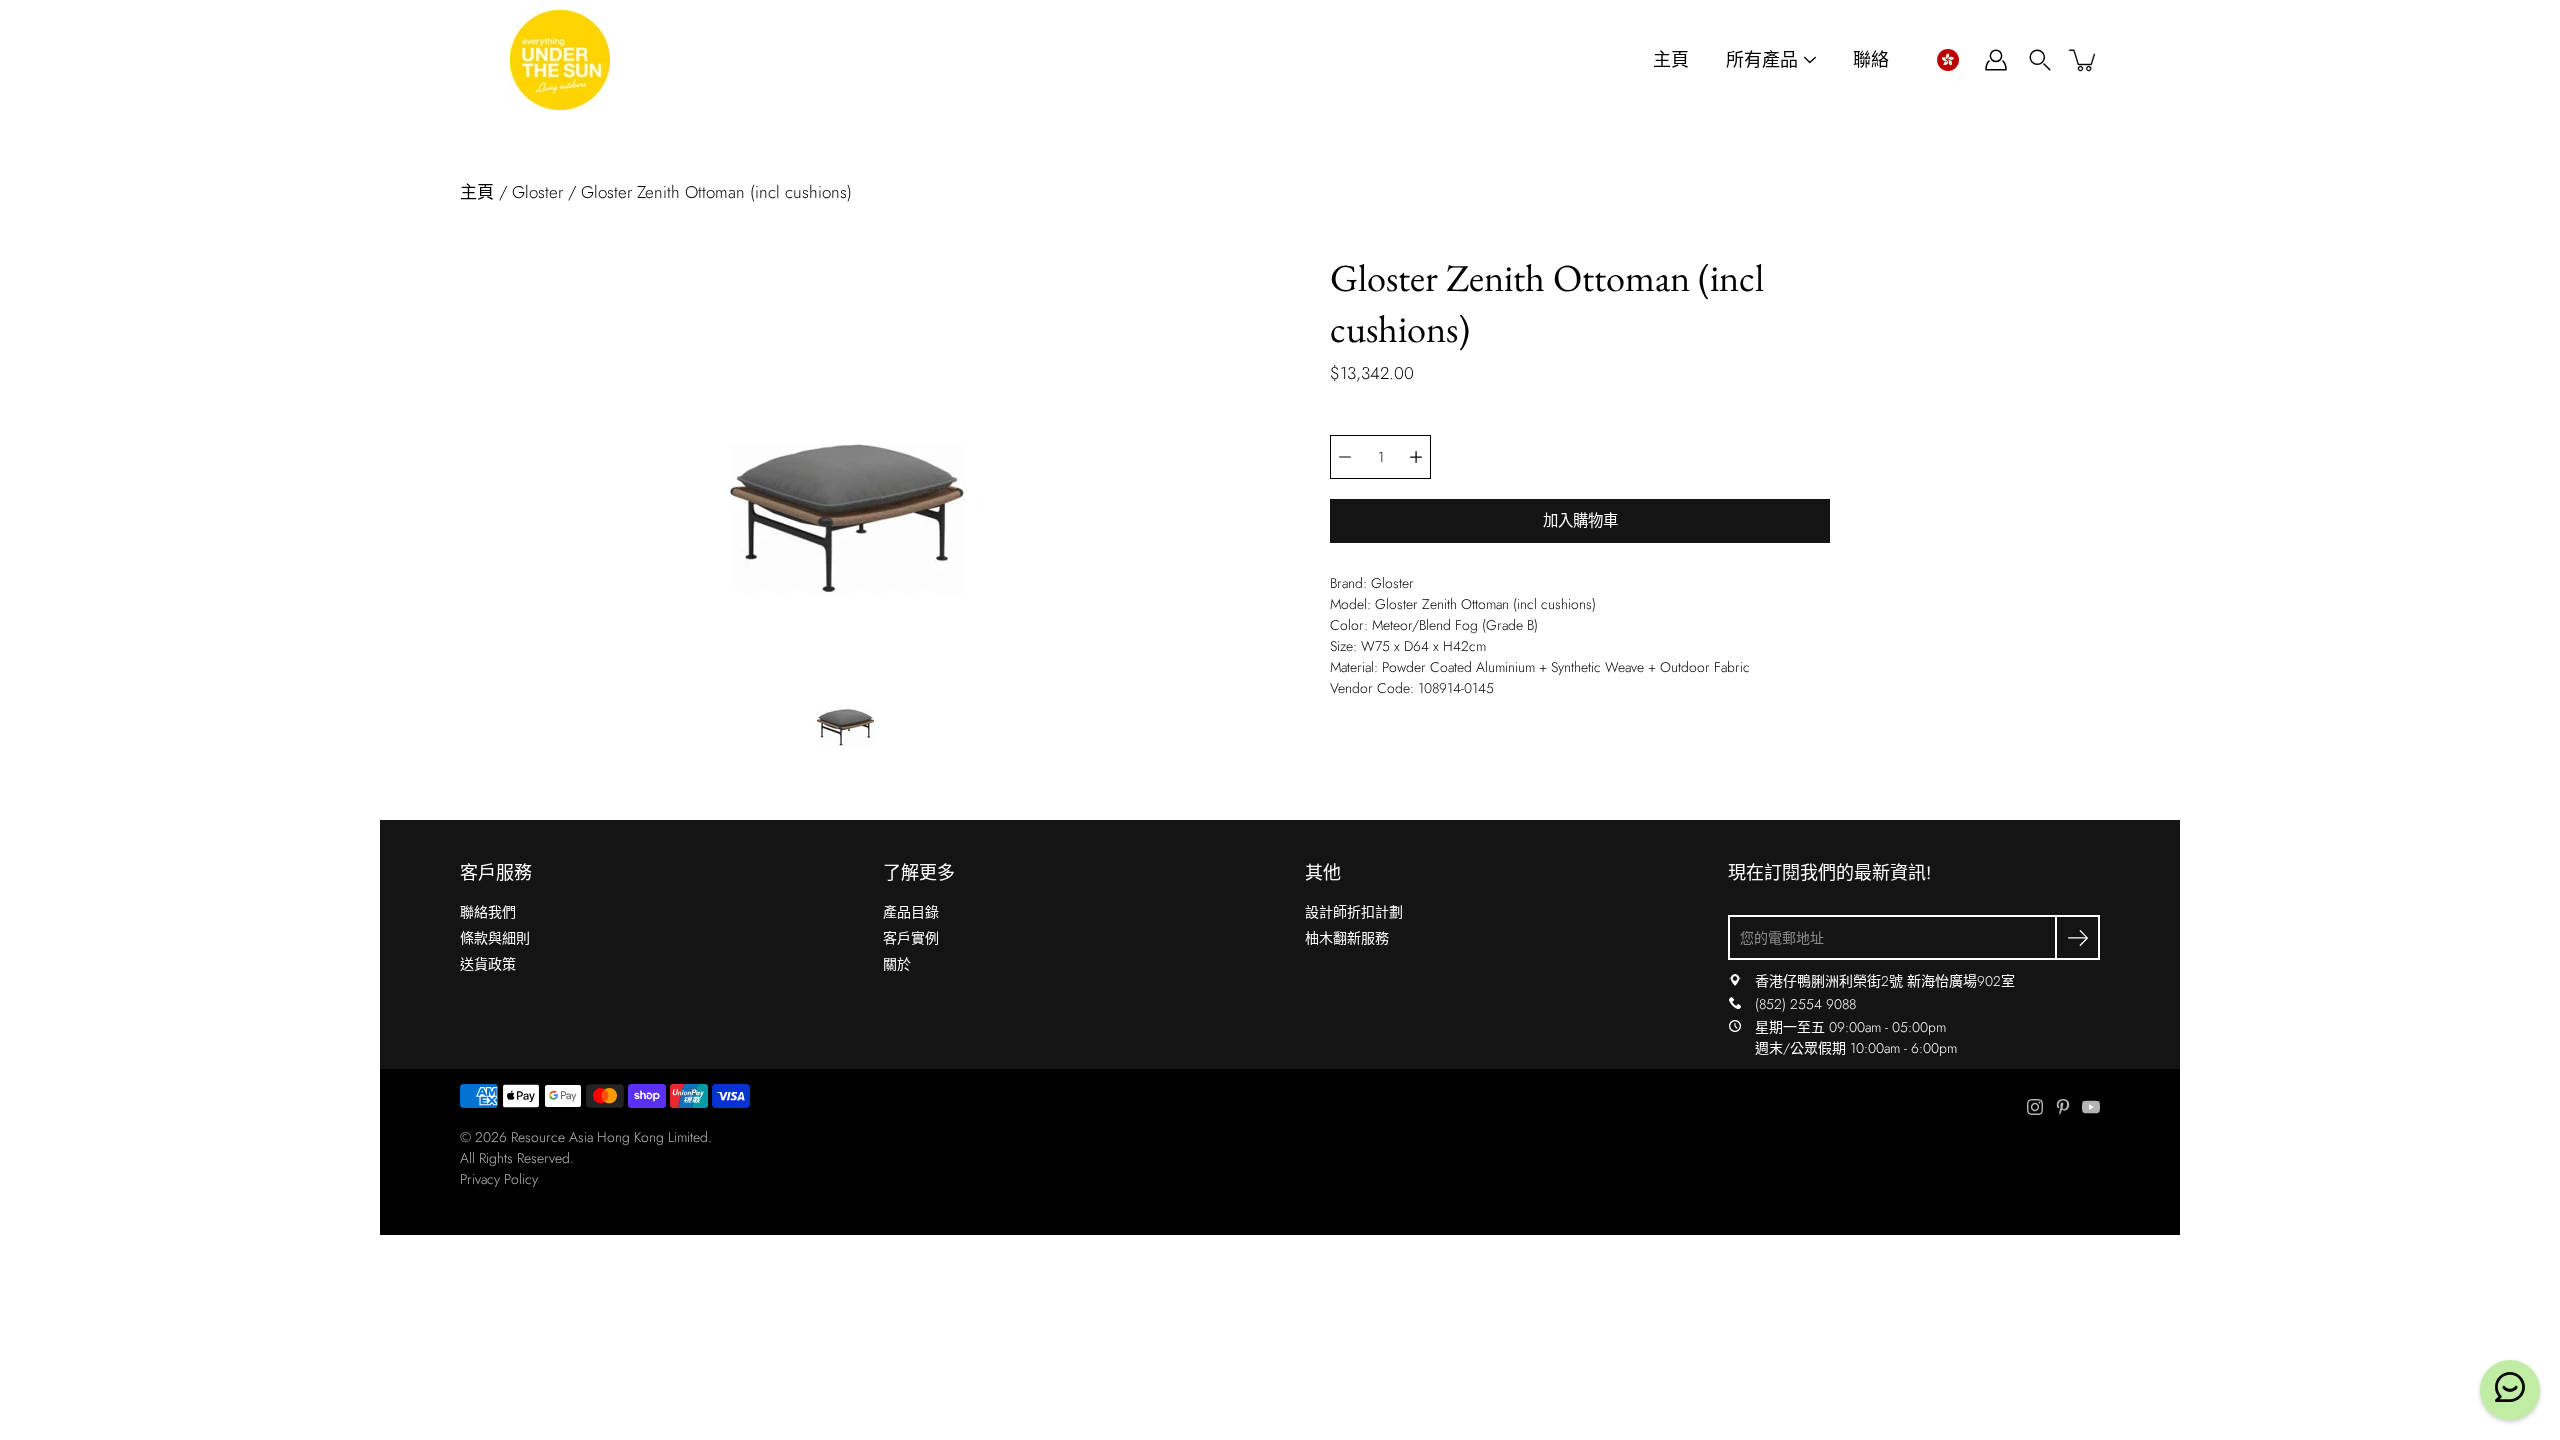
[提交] (2077, 937)
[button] (1947, 60)
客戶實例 (911, 938)
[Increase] (1416, 457)
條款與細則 (495, 938)
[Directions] (1735, 981)
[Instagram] (2035, 1107)
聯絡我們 (488, 912)
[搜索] (2040, 60)
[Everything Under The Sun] (560, 60)
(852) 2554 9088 (1805, 1004)
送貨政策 (488, 964)
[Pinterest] (2063, 1107)
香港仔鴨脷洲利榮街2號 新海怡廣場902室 (1885, 981)
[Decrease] (1345, 457)
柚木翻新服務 (1347, 938)
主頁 (1671, 60)
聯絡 (1871, 60)
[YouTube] (2091, 1107)
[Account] (1996, 60)
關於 (897, 964)
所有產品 (1762, 60)
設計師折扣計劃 (1354, 912)
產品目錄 (911, 912)
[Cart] (2084, 60)
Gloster (537, 192)
